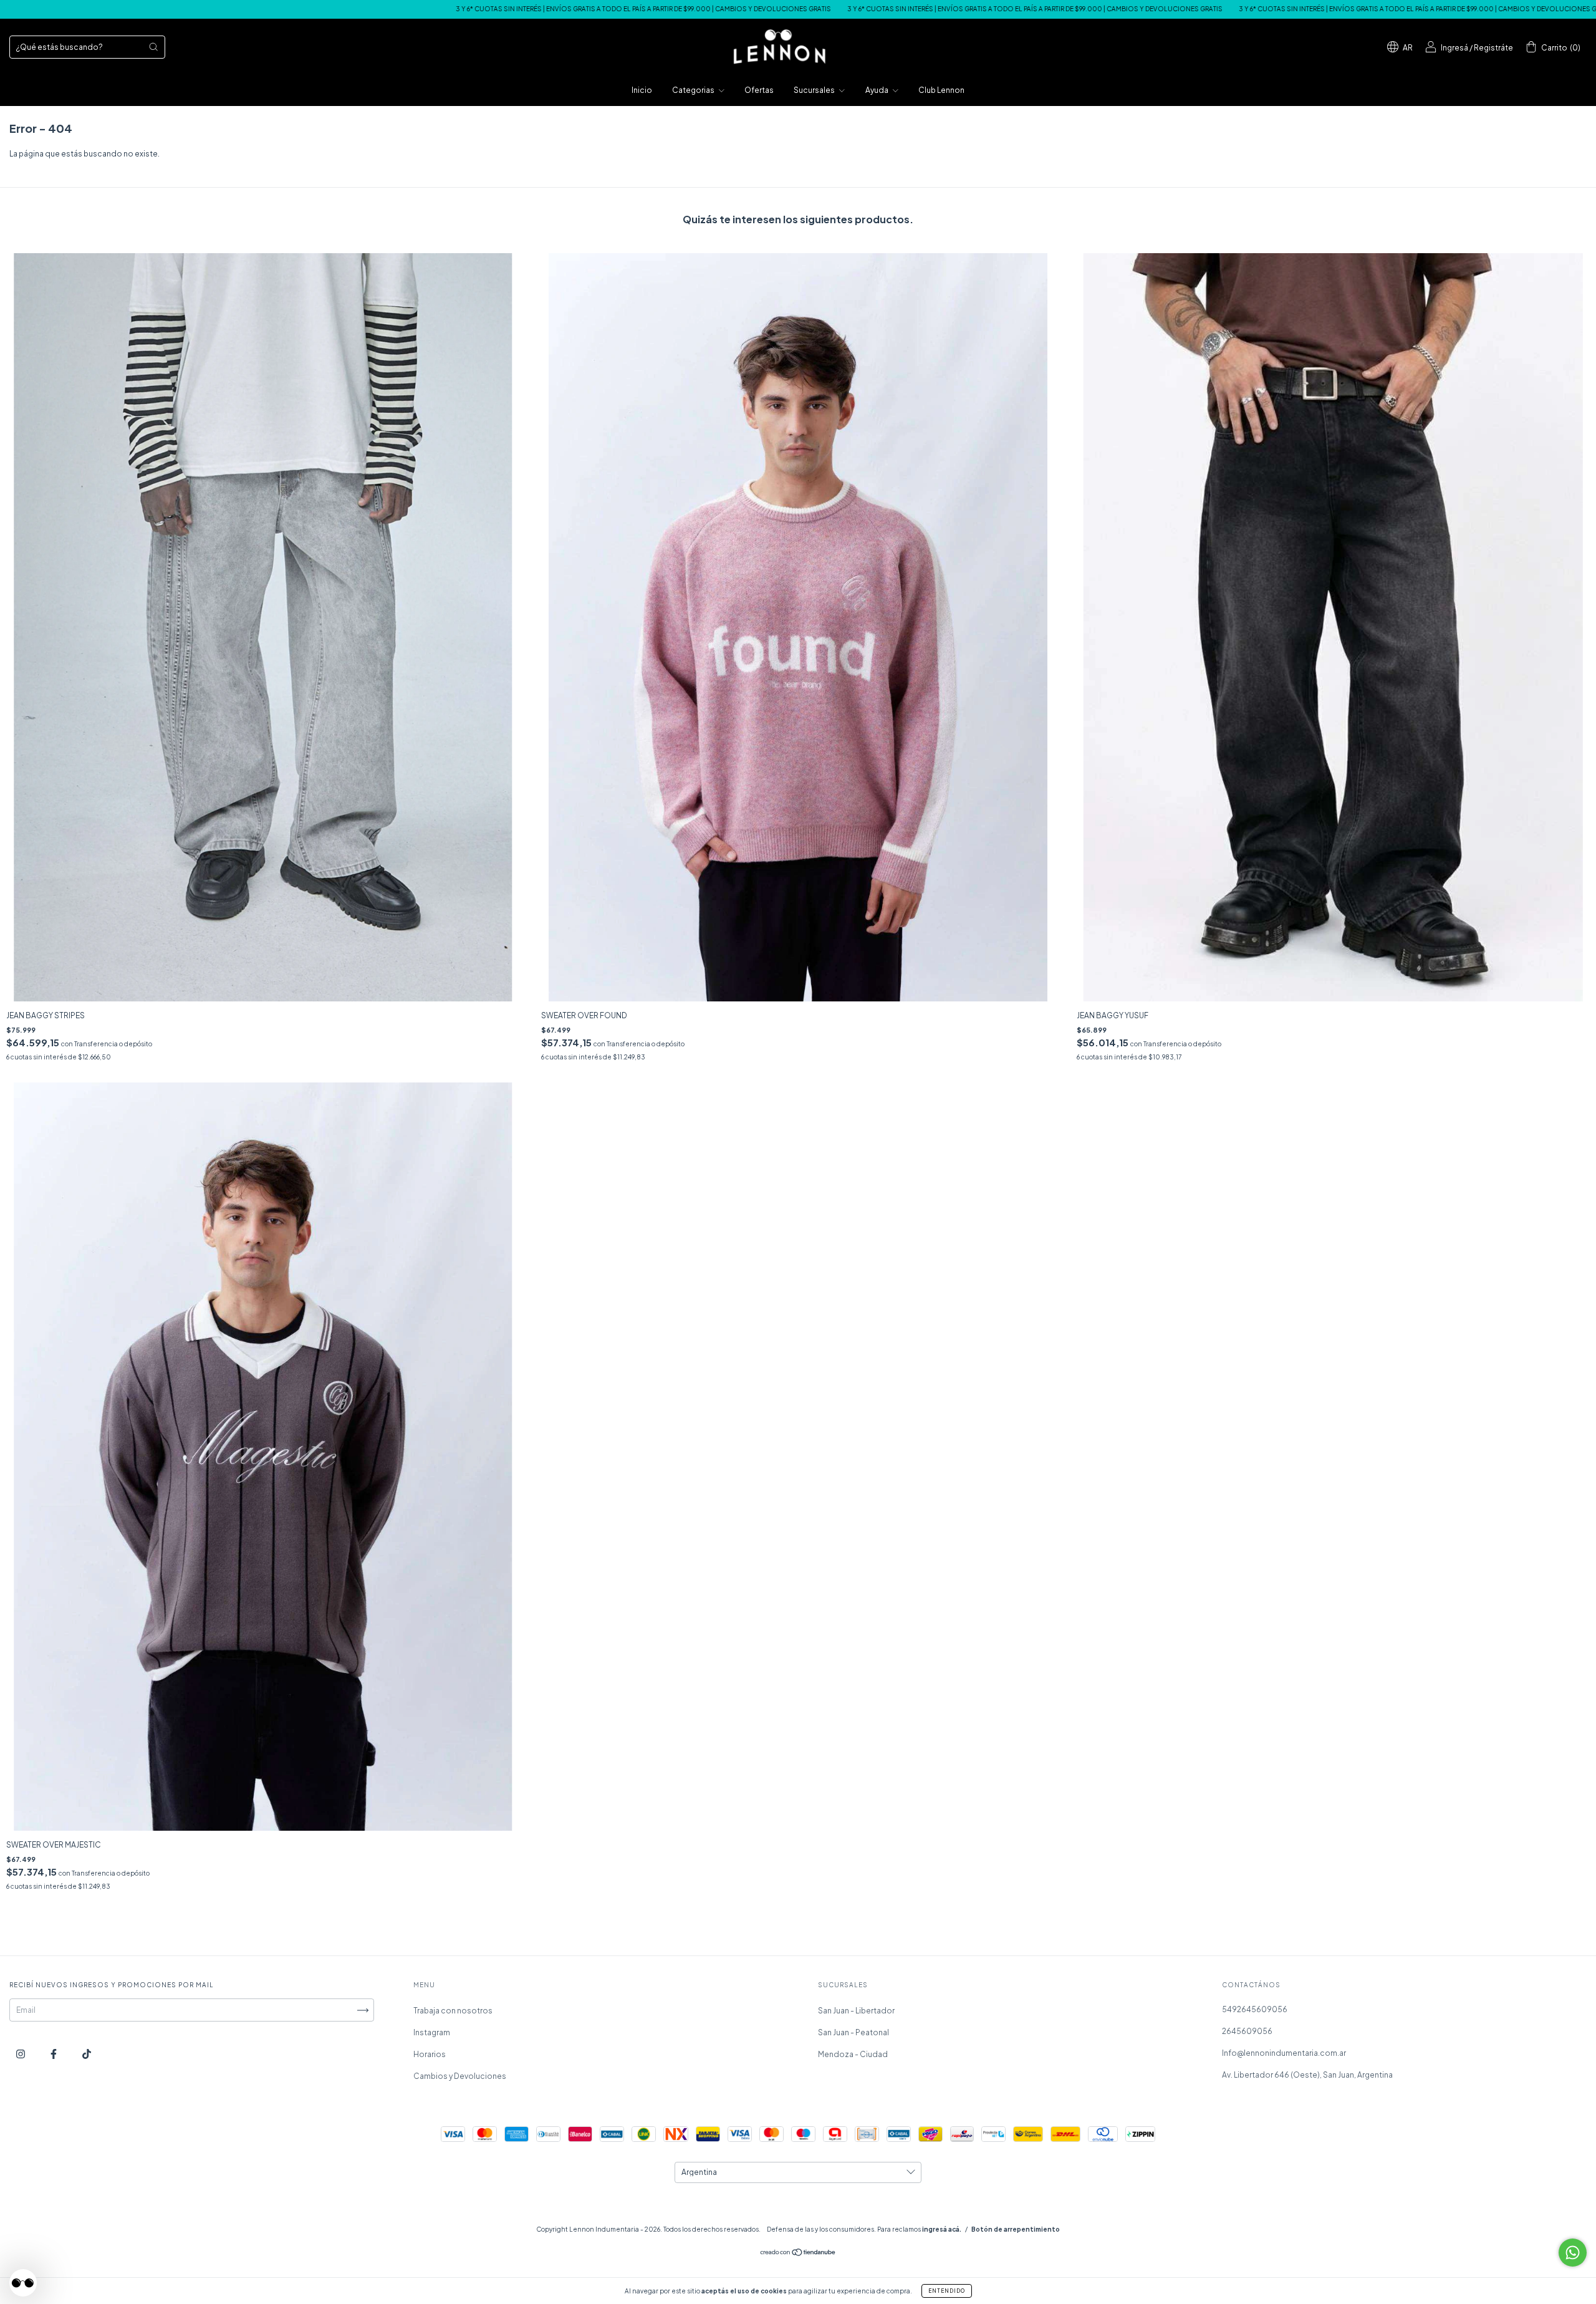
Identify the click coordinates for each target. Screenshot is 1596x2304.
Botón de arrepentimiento (1016, 2229)
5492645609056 (1255, 2009)
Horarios (430, 2054)
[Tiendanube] (798, 2254)
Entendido (947, 2291)
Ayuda (877, 90)
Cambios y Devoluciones (460, 2076)
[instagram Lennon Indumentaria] (21, 2054)
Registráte (1493, 48)
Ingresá (1454, 48)
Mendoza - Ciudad (853, 2054)
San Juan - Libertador (856, 2011)
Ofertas (759, 90)
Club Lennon (941, 90)
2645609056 (1247, 2031)
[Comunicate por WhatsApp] (1573, 2253)
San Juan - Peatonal (853, 2032)
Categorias (694, 90)
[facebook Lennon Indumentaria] (54, 2054)
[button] (23, 2283)
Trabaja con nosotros (453, 2011)
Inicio (642, 90)
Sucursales (815, 90)
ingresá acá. (942, 2229)
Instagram (432, 2032)
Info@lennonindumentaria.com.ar (1284, 2053)
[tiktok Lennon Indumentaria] (87, 2054)
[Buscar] (153, 47)
